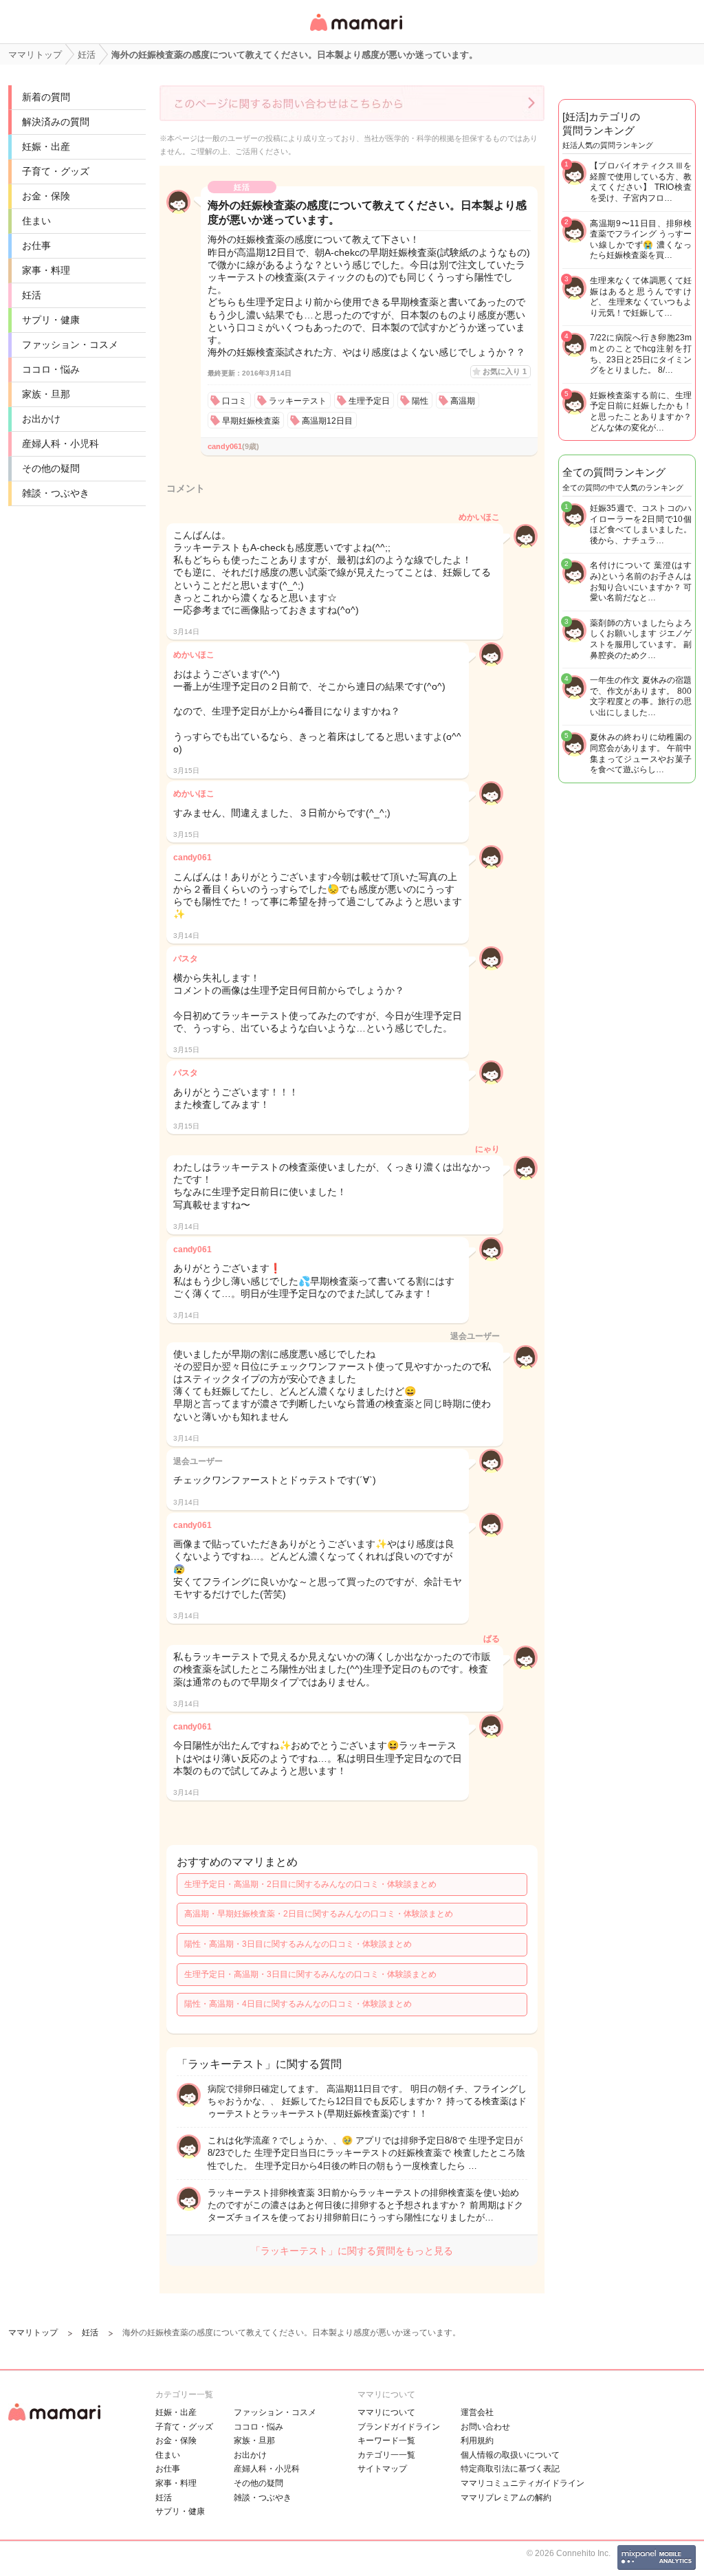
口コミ (234, 401)
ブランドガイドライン (399, 2427)
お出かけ (41, 419)
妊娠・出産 (46, 146)
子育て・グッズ (56, 171)
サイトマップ (382, 2469)
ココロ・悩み (51, 369)
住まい (36, 221)
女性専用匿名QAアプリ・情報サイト (355, 32)
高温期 (463, 401)
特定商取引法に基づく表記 (510, 2469)
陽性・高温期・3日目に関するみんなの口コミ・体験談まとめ (298, 1944)
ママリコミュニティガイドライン (522, 2483)
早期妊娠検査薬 (251, 421)
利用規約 (477, 2441)
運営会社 (477, 2412)
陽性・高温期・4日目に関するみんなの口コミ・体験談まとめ (298, 2004)
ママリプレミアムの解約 (506, 2498)
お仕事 (36, 245)
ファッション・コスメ (70, 345)
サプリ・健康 (51, 320)
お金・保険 (46, 196)
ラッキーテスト (298, 401)
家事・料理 (46, 270)
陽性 (420, 401)
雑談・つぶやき (56, 493)
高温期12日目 (327, 421)
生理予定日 (369, 401)
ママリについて (386, 2412)
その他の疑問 (51, 468)
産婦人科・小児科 (60, 444)
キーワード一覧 (386, 2441)
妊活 (32, 295)
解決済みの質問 (56, 122)
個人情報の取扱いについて (510, 2455)
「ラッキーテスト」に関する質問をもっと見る (352, 2251)
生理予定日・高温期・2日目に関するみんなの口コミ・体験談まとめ (310, 1884)
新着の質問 (46, 97)
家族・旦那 (46, 394)
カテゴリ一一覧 (386, 2455)
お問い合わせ (485, 2427)
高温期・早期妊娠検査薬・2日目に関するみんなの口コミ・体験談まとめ (319, 1914)
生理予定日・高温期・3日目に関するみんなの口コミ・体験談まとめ (310, 1974)
